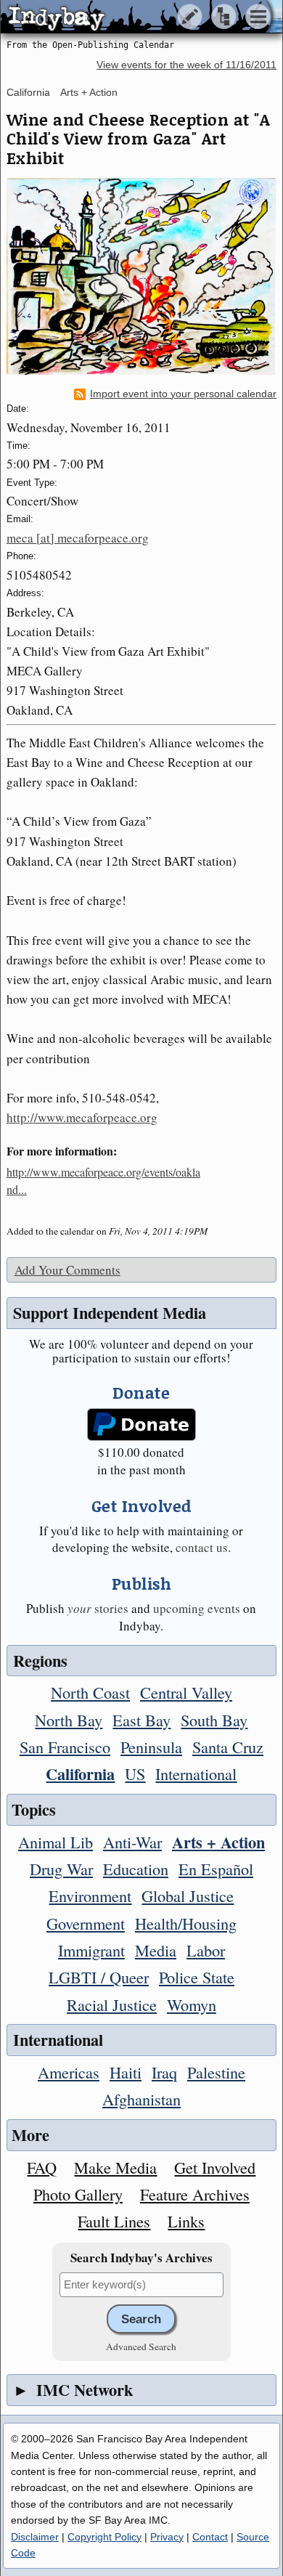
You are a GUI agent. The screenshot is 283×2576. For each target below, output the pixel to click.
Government (86, 1923)
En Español (216, 1869)
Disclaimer (35, 2537)
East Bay (141, 1720)
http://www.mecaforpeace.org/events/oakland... (103, 1181)
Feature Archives (195, 2194)
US (135, 1773)
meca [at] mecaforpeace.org (78, 538)
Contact (210, 2537)
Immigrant (91, 1950)
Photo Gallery (78, 2194)
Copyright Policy (104, 2537)
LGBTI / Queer (99, 1977)
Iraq (164, 2072)
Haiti (126, 2072)
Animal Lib (56, 1842)
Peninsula (151, 1747)
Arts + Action (89, 92)
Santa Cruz (228, 1747)
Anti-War (132, 1842)
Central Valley (186, 1692)
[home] (136, 17)
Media (156, 1950)
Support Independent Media (110, 1313)
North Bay (69, 1720)
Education (136, 1869)
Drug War (61, 1869)
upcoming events (197, 1608)
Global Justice (188, 1896)
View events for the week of (186, 65)
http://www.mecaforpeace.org (82, 1117)
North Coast (90, 1692)
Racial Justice (112, 2004)
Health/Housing (186, 1923)
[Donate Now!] (141, 1425)
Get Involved (215, 2167)
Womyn (192, 2004)
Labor (206, 1950)
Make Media (115, 2167)
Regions (40, 1661)
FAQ (42, 2167)
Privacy (167, 2537)
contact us (202, 1547)
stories (98, 1608)
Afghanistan (141, 2099)
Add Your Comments (67, 1270)
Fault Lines (114, 2221)
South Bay (214, 1720)
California (28, 92)
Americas (69, 2072)
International (196, 1773)
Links (186, 2221)
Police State (197, 1977)
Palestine (216, 2072)
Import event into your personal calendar (183, 394)
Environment (90, 1896)
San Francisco (65, 1747)
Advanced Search (141, 2347)
